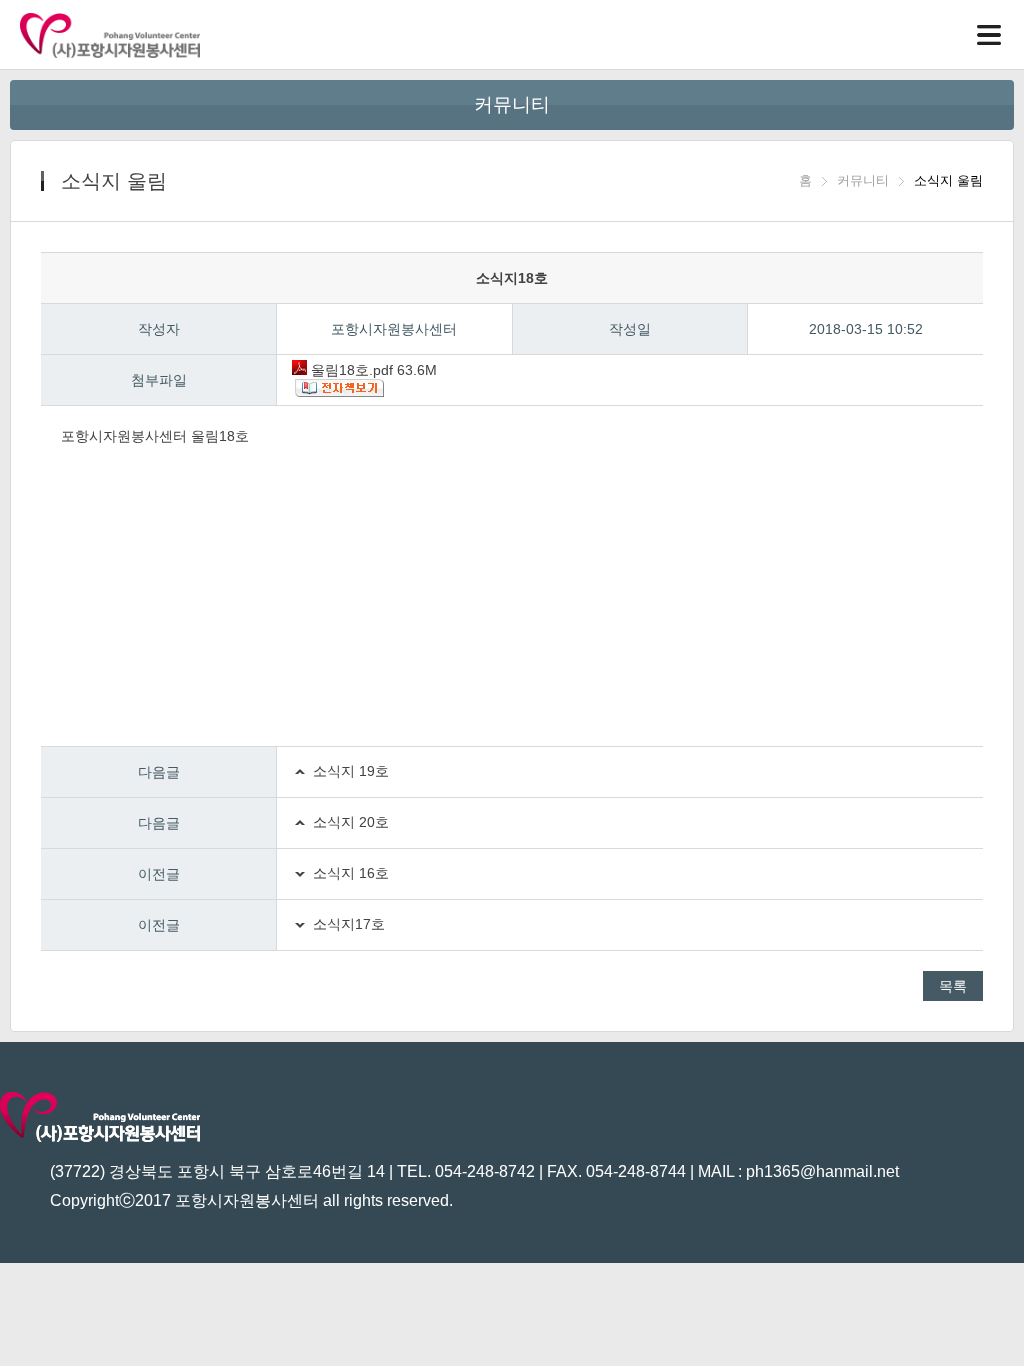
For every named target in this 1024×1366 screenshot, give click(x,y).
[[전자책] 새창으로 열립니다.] (637, 389)
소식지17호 (349, 924)
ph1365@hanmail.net (822, 1171)
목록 (953, 986)
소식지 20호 (351, 822)
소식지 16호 (351, 873)
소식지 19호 (351, 771)
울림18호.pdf (372, 370)
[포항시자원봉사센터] (110, 35)
